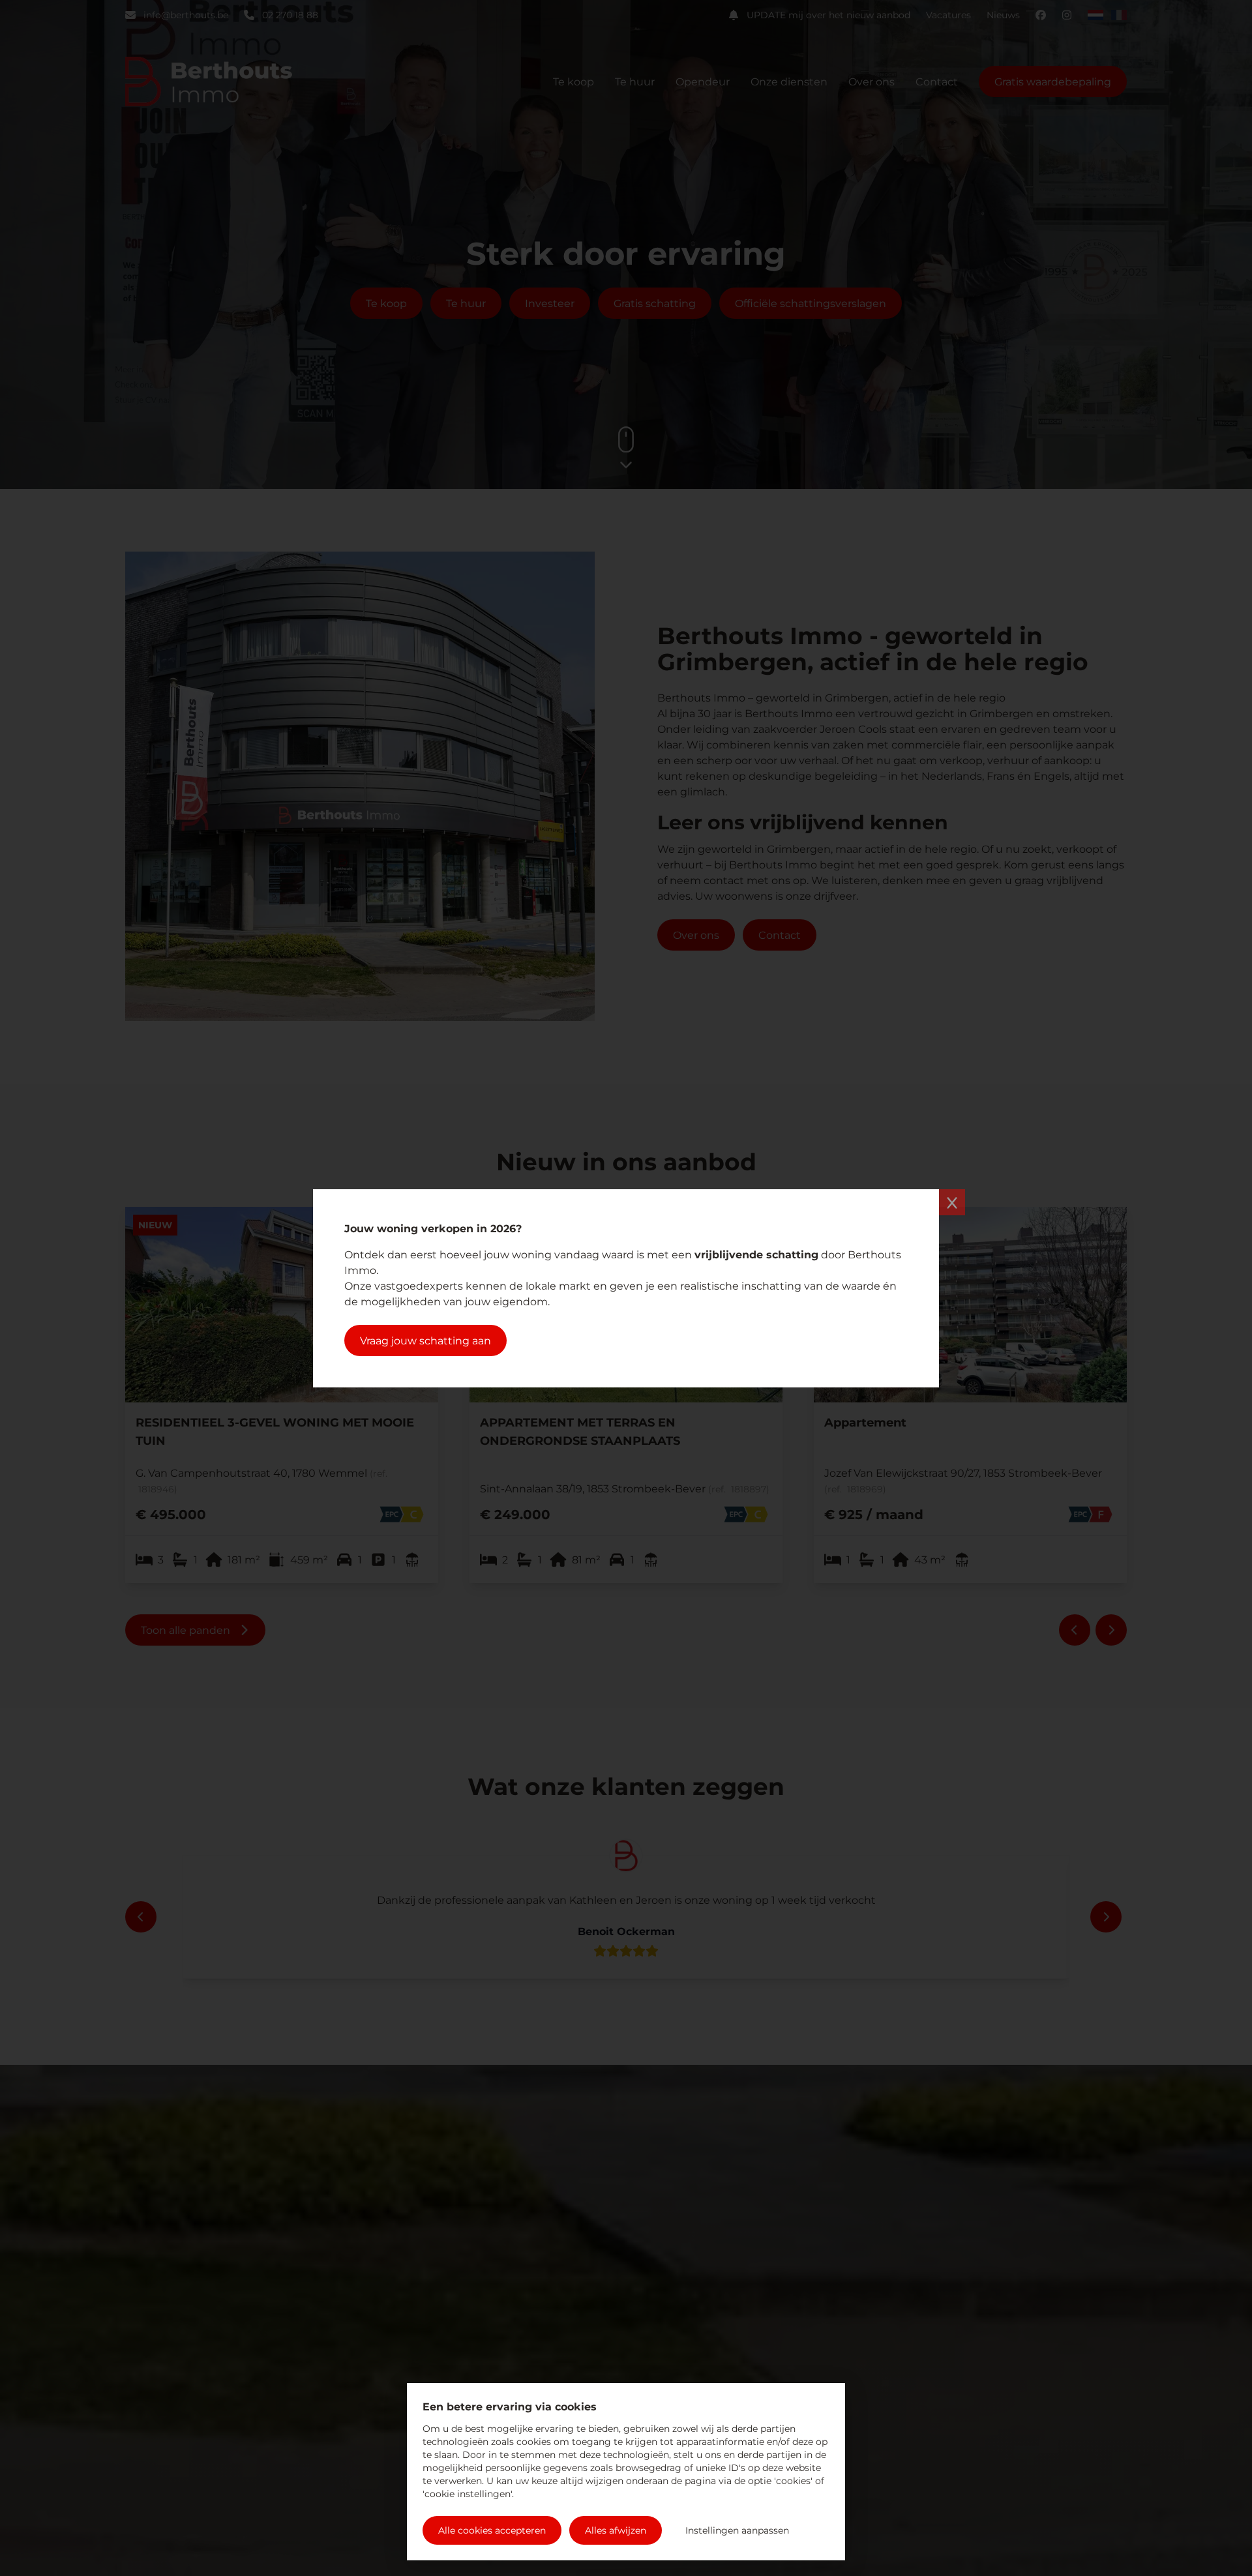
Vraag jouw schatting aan (425, 1340)
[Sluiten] (952, 1202)
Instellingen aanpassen (737, 2530)
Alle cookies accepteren (492, 2530)
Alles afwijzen (616, 2530)
